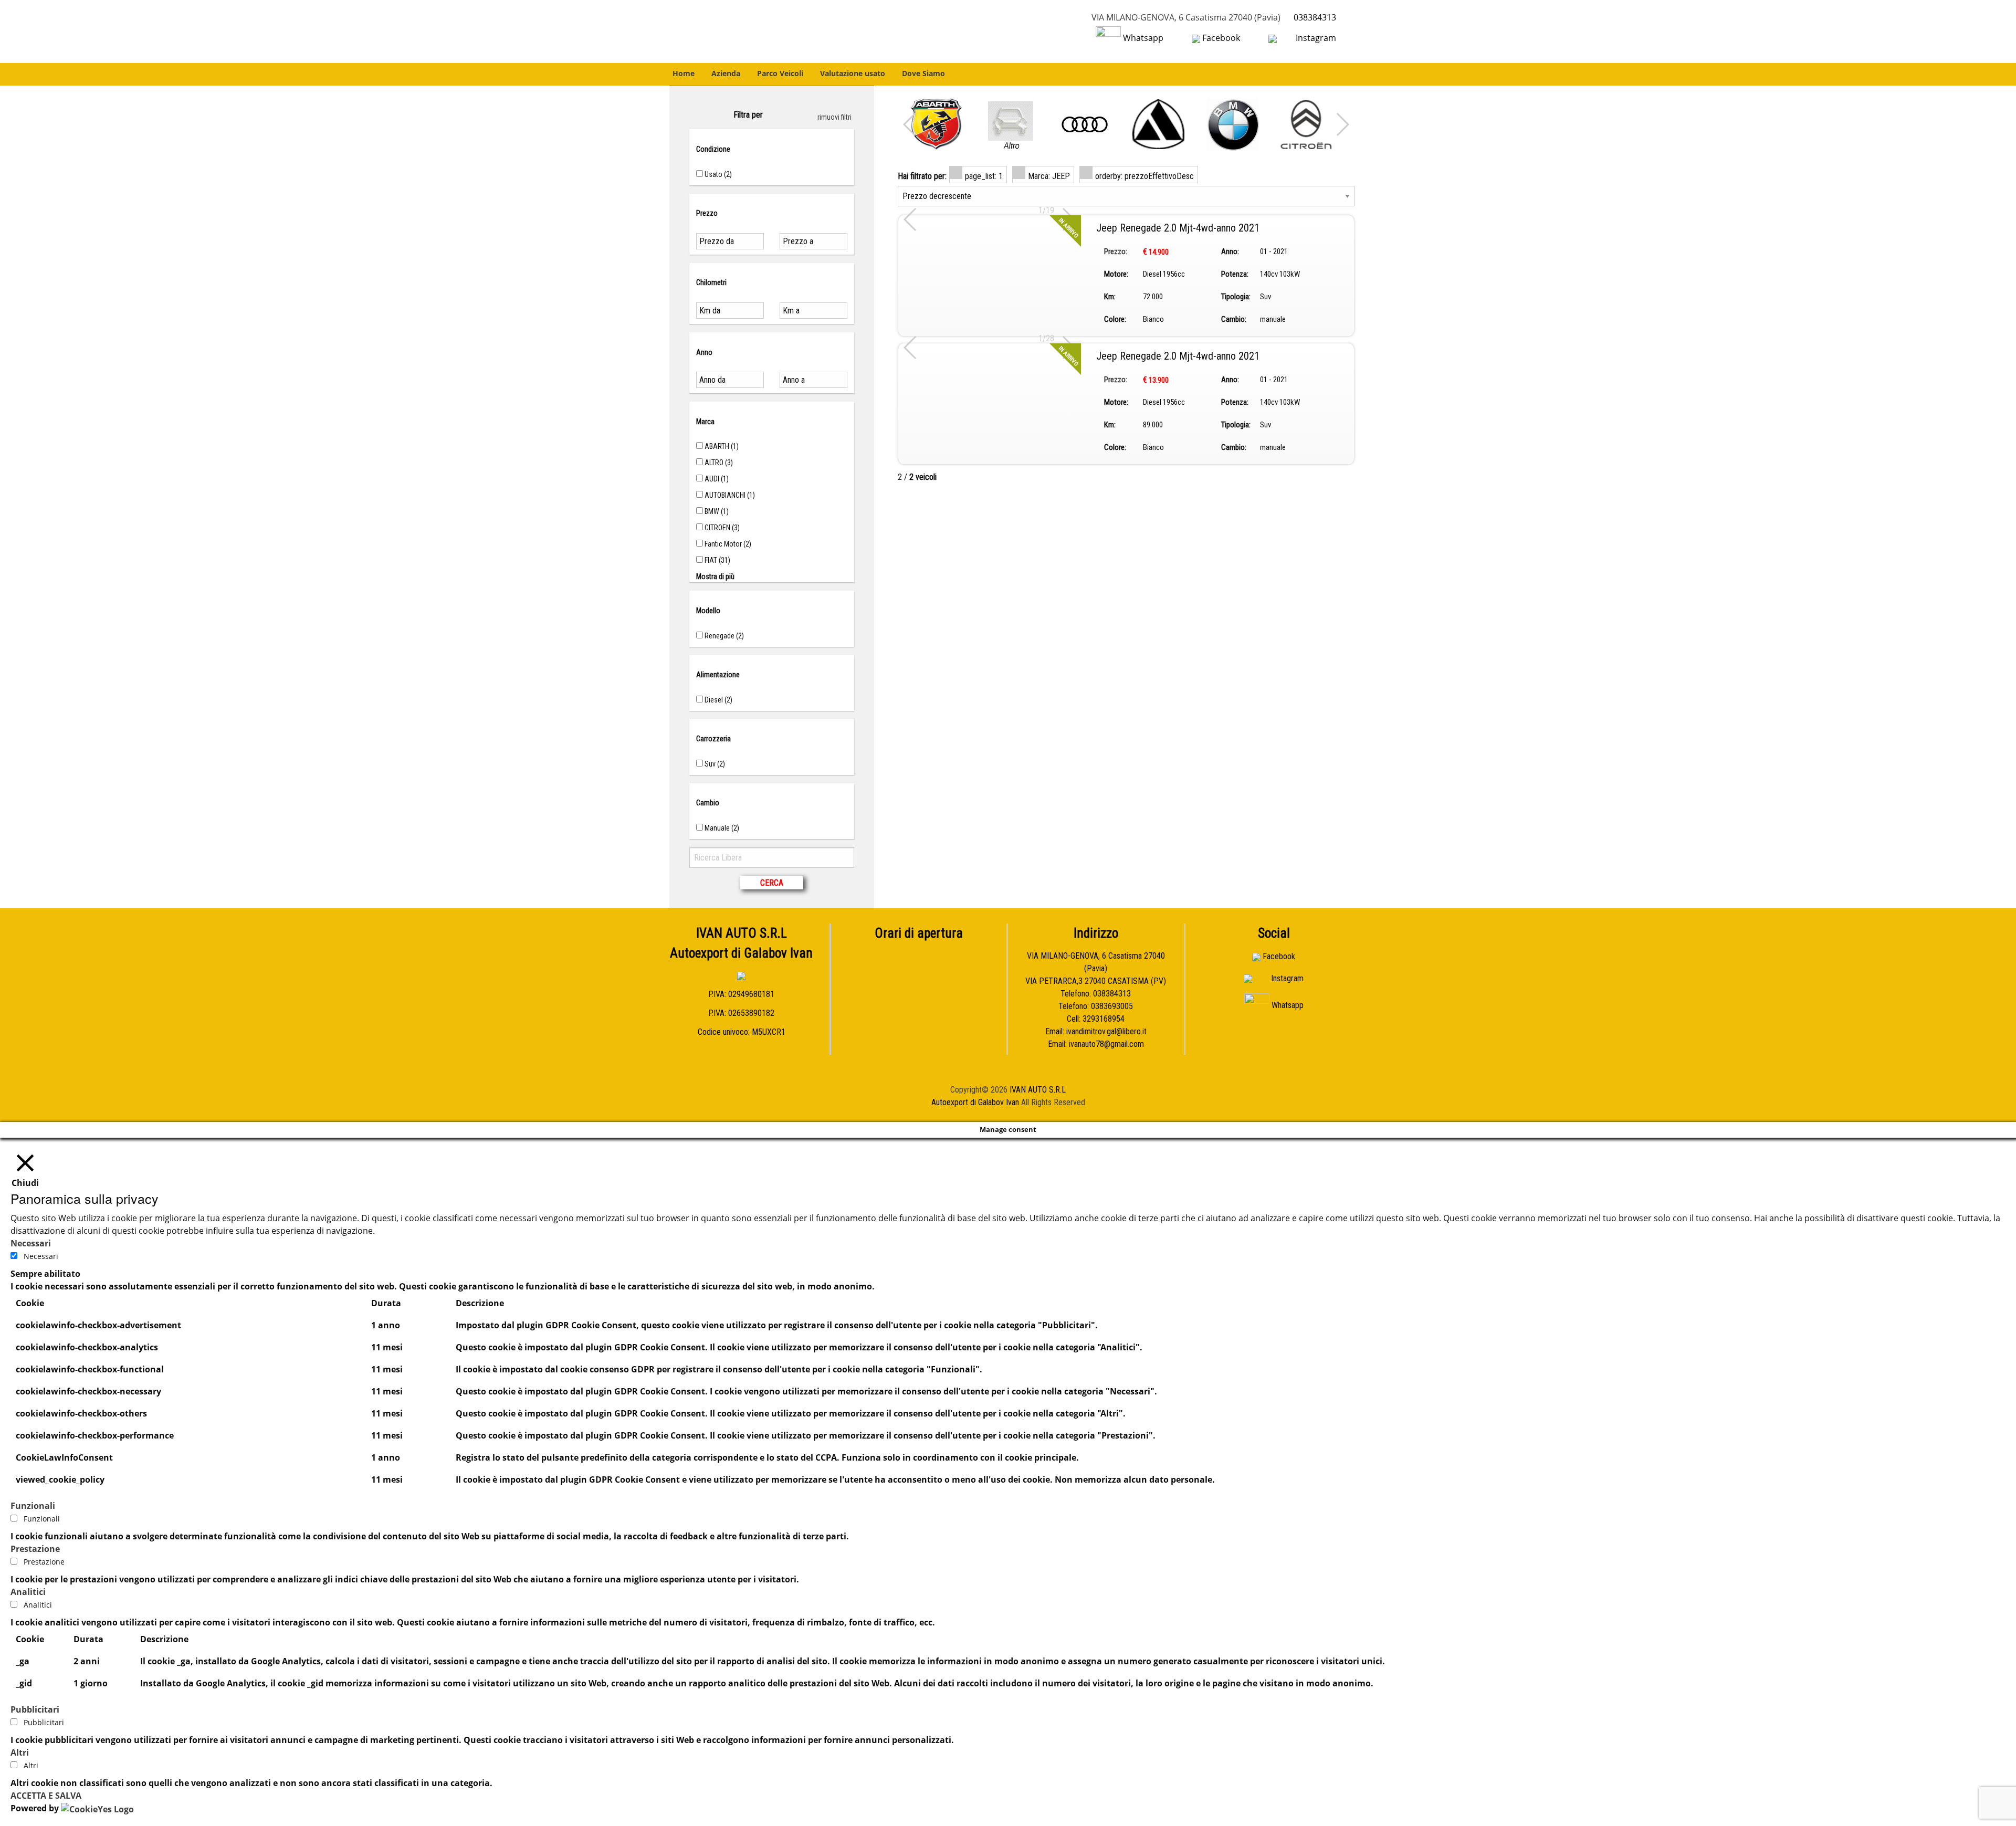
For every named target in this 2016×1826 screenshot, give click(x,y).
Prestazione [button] (35, 1549)
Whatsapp (1143, 38)
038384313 (1315, 17)
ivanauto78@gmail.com (1106, 1044)
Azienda (726, 73)
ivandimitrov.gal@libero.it (1106, 1031)
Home (684, 73)
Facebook (1221, 38)
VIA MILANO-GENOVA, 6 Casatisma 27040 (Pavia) (1186, 17)
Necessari (41, 1256)
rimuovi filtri (834, 117)
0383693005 (1112, 1006)
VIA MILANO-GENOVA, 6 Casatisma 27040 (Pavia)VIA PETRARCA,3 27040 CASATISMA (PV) (1096, 968)
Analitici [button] (28, 1592)
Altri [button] (20, 1752)
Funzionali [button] (33, 1506)
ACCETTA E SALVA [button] (46, 1796)
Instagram (1315, 38)
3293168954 (1104, 1019)
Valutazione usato (853, 73)
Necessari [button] (31, 1243)
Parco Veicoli (780, 73)
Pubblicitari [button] (35, 1709)
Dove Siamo (923, 73)
